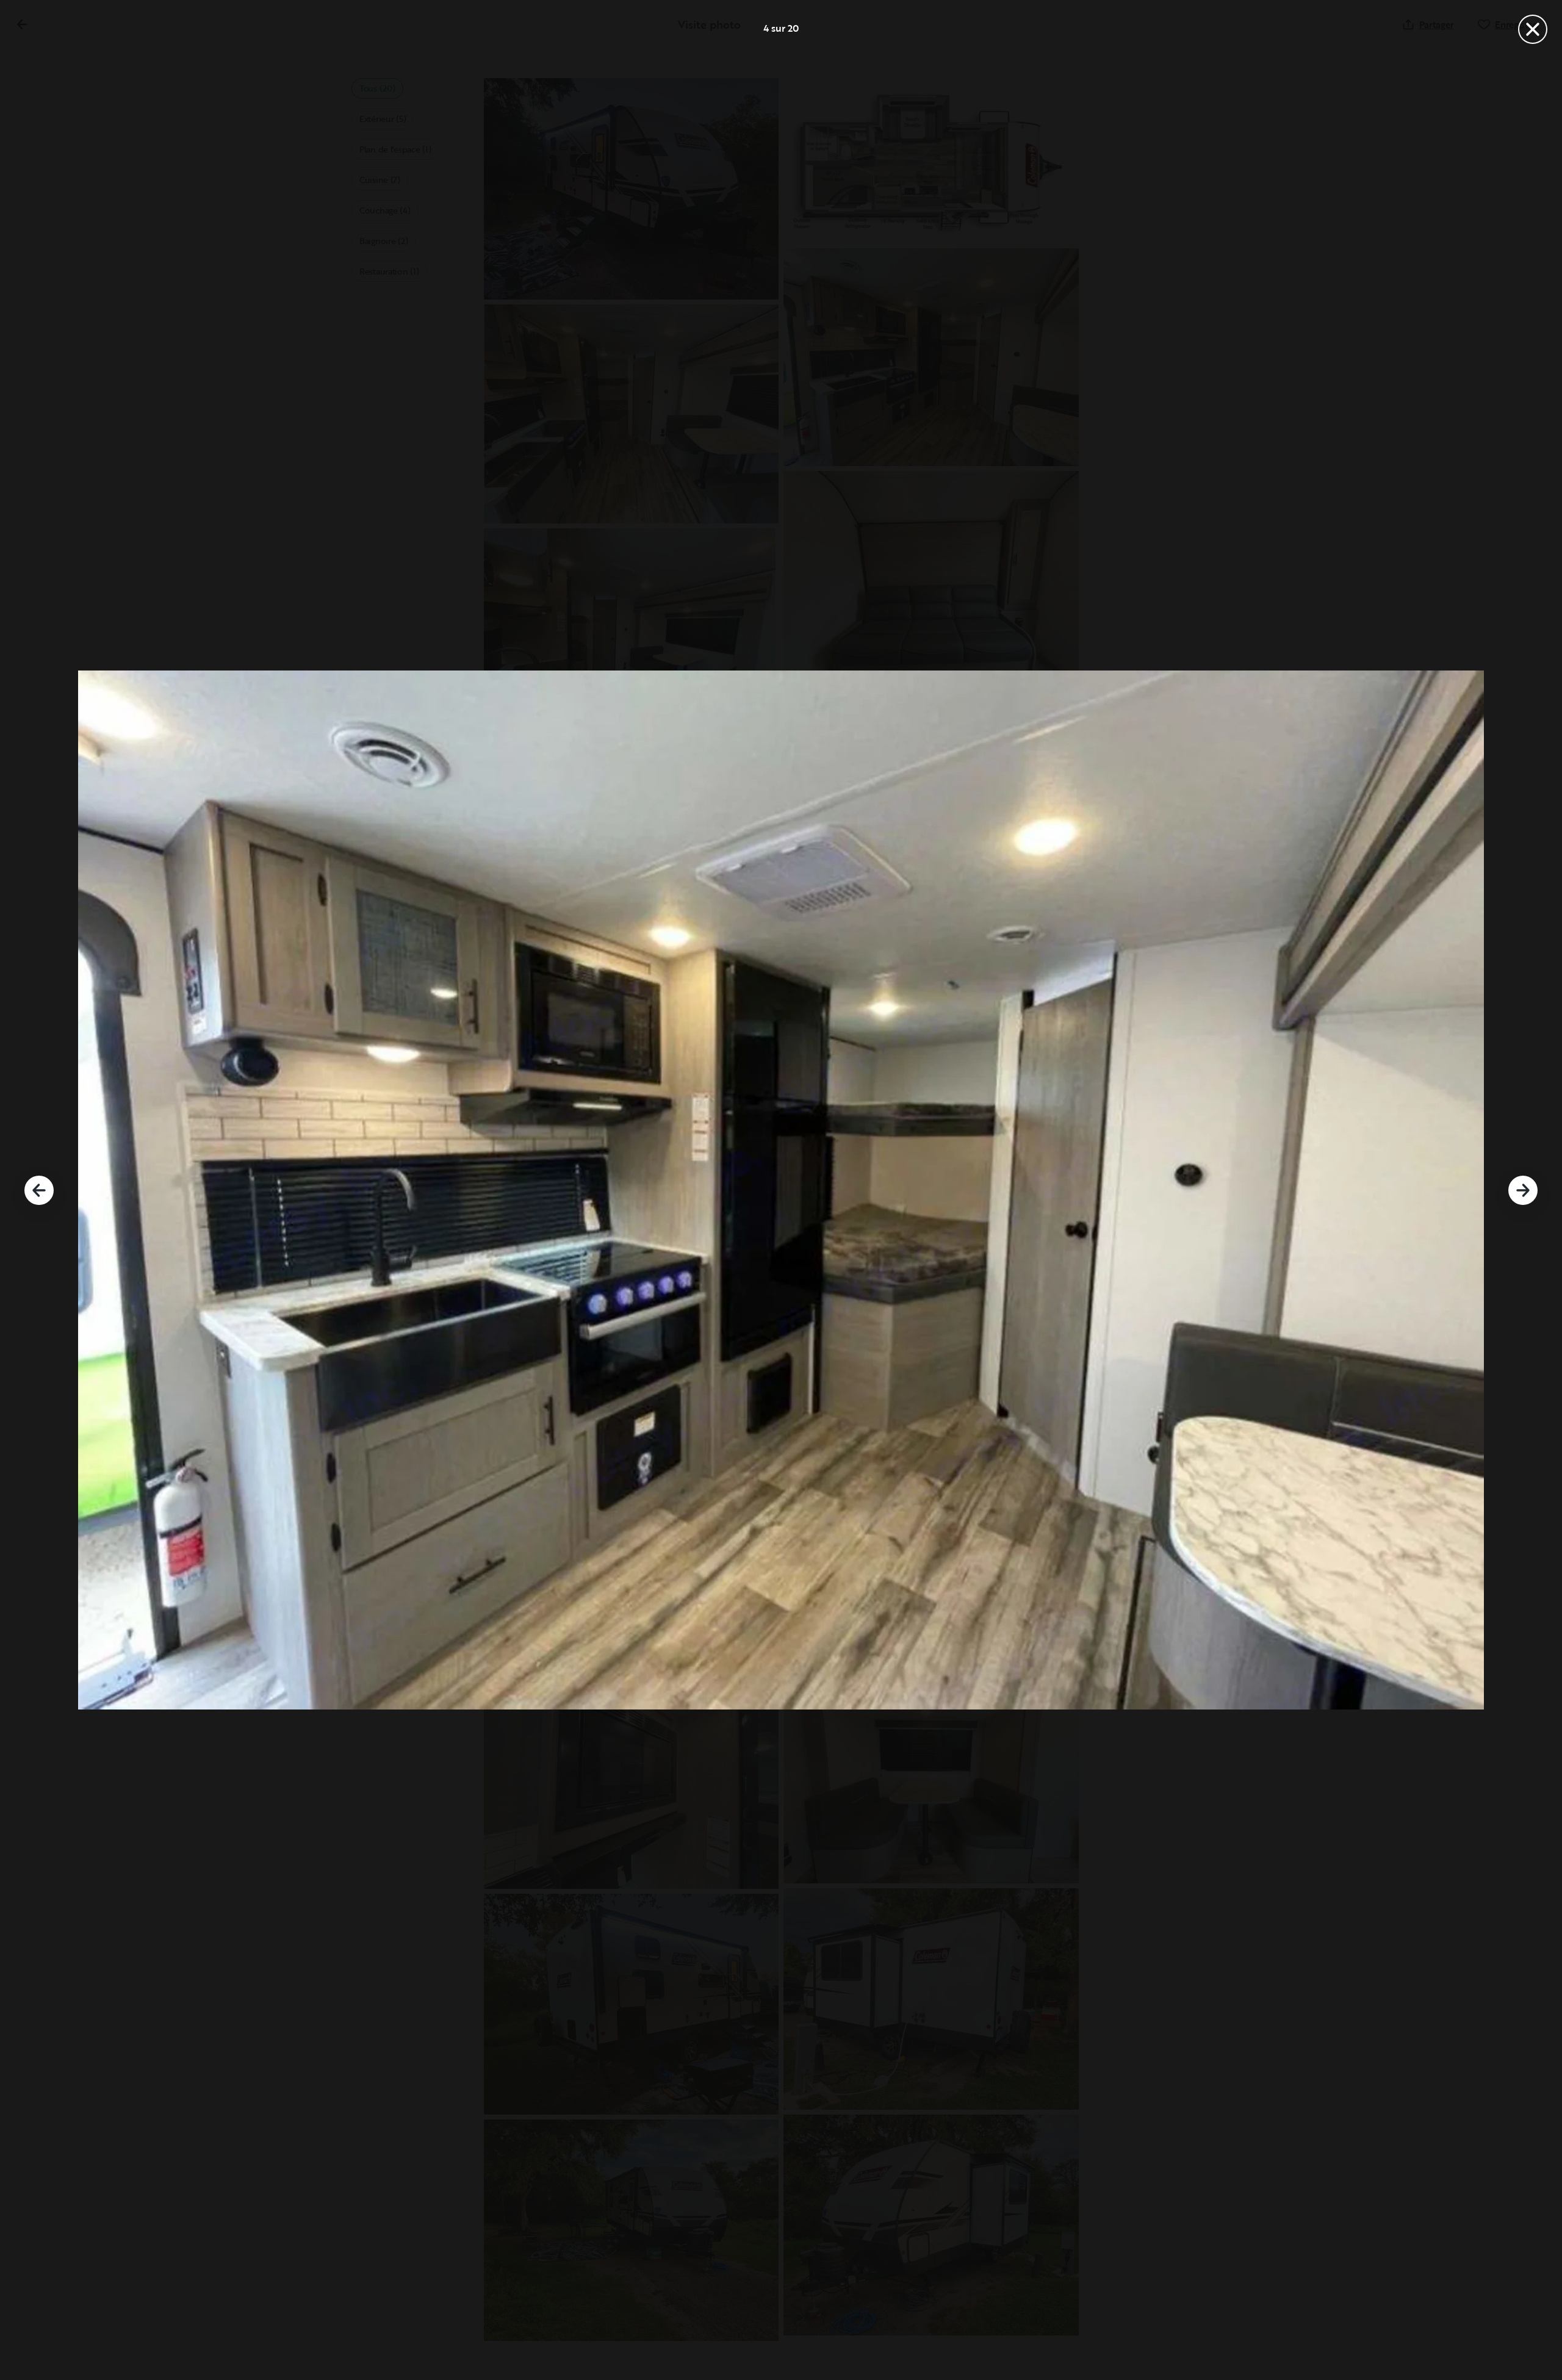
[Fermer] (1533, 29)
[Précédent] (39, 1190)
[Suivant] (1523, 1190)
